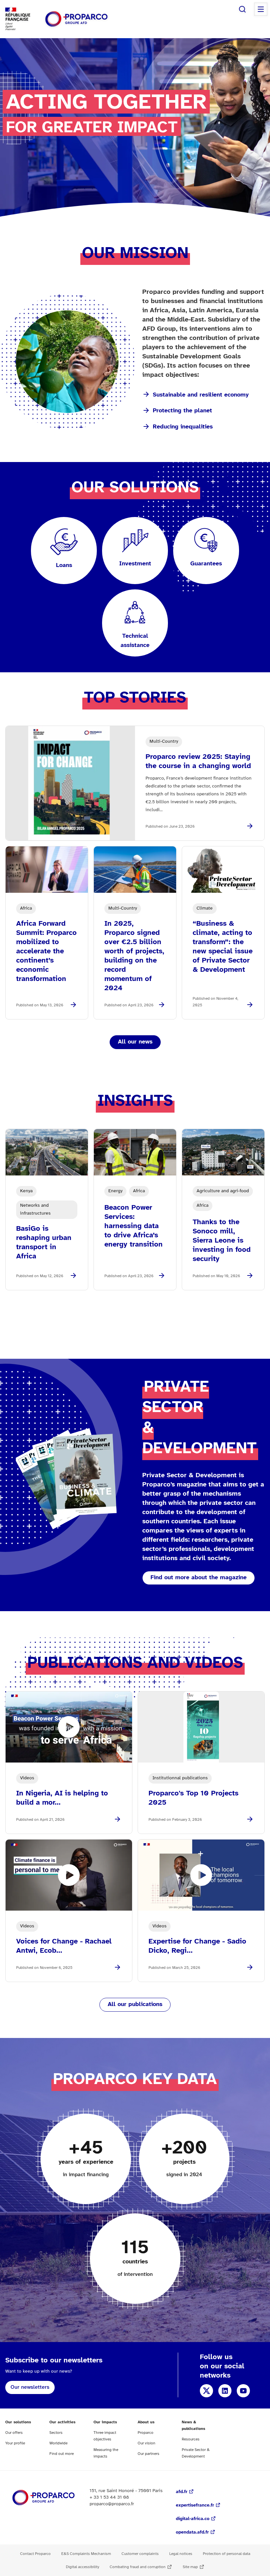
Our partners (148, 2454)
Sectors (56, 2433)
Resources (191, 2439)
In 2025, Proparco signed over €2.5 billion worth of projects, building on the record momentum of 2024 (134, 956)
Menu (261, 9)
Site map (190, 2567)
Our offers (14, 2433)
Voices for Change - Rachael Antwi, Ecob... (64, 1946)
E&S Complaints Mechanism (86, 2554)
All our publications (135, 2005)
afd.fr (182, 2492)
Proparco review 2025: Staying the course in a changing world (198, 761)
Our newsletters (30, 2387)
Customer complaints (140, 2554)
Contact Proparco (35, 2554)
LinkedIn (225, 2391)
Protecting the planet (182, 411)
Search (242, 9)
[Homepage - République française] (76, 19)
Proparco (146, 2433)
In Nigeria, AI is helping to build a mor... (62, 1798)
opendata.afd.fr (192, 2532)
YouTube (243, 2391)
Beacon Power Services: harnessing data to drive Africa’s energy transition (134, 1226)
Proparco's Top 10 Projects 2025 (193, 1798)
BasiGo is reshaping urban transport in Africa (44, 1243)
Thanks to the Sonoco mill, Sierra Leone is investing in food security (222, 1241)
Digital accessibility (82, 2567)
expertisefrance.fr (195, 2505)
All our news (135, 1042)
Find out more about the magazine (199, 1578)
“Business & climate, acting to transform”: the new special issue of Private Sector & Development (223, 947)
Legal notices (181, 2554)
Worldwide (58, 2443)
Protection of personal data (227, 2554)
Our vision (147, 2443)
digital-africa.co (193, 2519)
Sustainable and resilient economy (201, 395)
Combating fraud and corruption (138, 2567)
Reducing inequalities (183, 427)
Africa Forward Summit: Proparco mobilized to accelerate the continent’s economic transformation (46, 951)
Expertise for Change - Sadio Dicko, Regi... (197, 1946)
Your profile (15, 2443)
